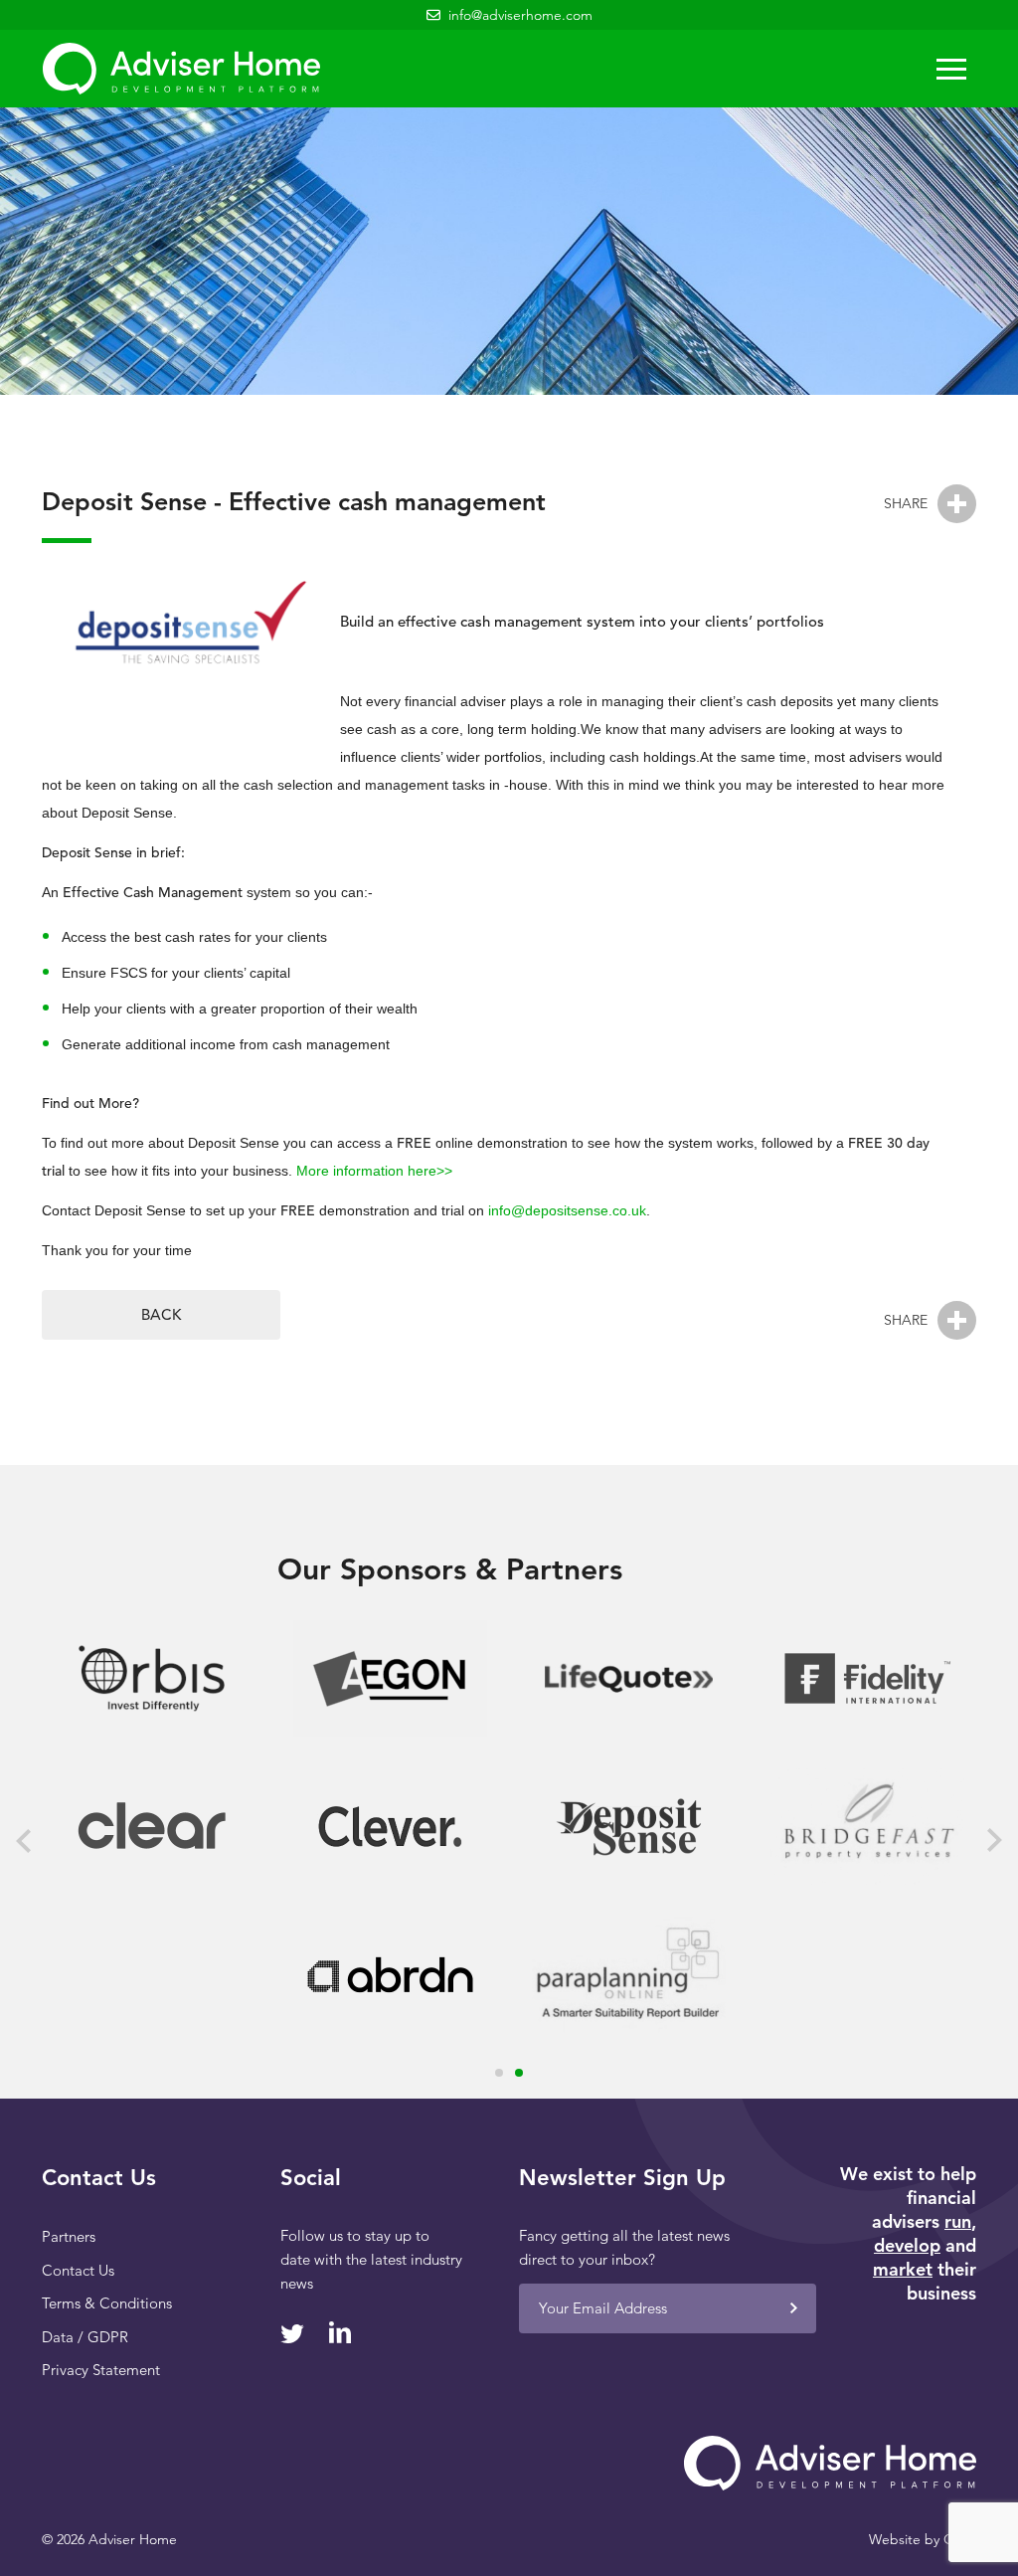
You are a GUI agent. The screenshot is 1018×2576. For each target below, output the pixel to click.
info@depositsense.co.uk (567, 1210)
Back (161, 1314)
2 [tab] (519, 2073)
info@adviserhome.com (520, 15)
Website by (923, 2539)
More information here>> (374, 1171)
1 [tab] (499, 2073)
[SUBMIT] (793, 2308)
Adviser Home (181, 69)
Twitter (292, 2334)
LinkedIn (339, 2332)
